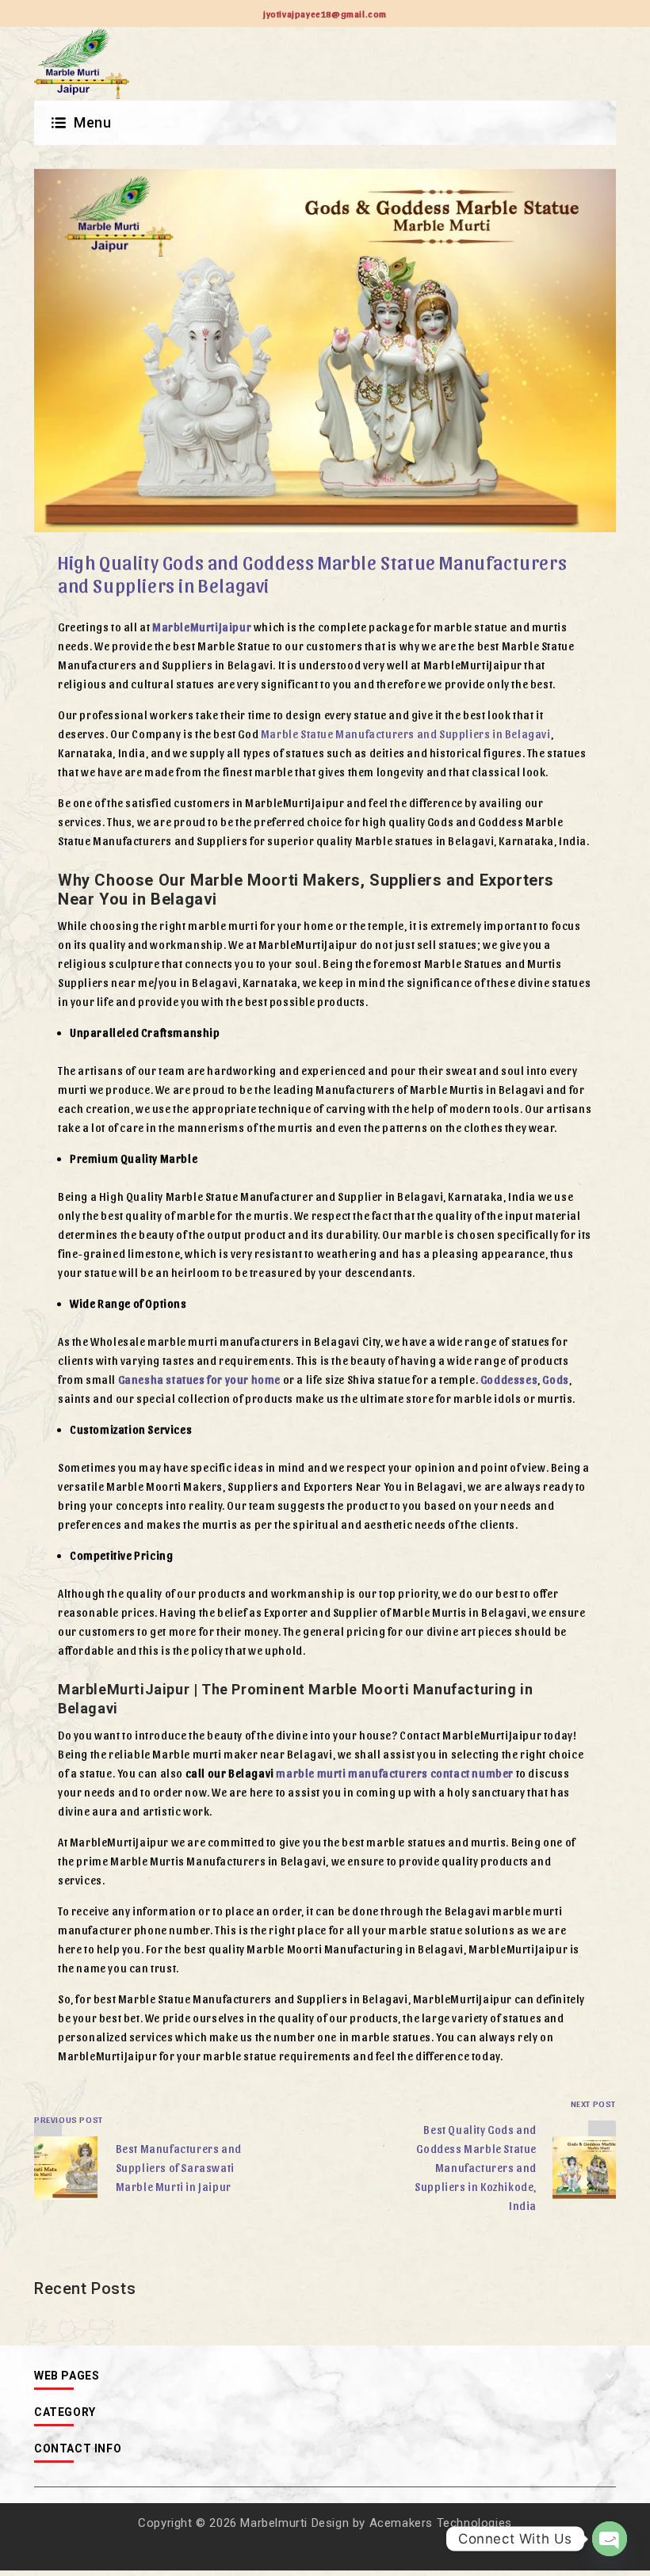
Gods (555, 1379)
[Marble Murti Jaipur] (82, 64)
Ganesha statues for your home (199, 1379)
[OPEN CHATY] (610, 2539)
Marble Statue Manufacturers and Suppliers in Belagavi (406, 734)
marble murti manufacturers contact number (395, 1773)
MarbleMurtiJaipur (202, 627)
